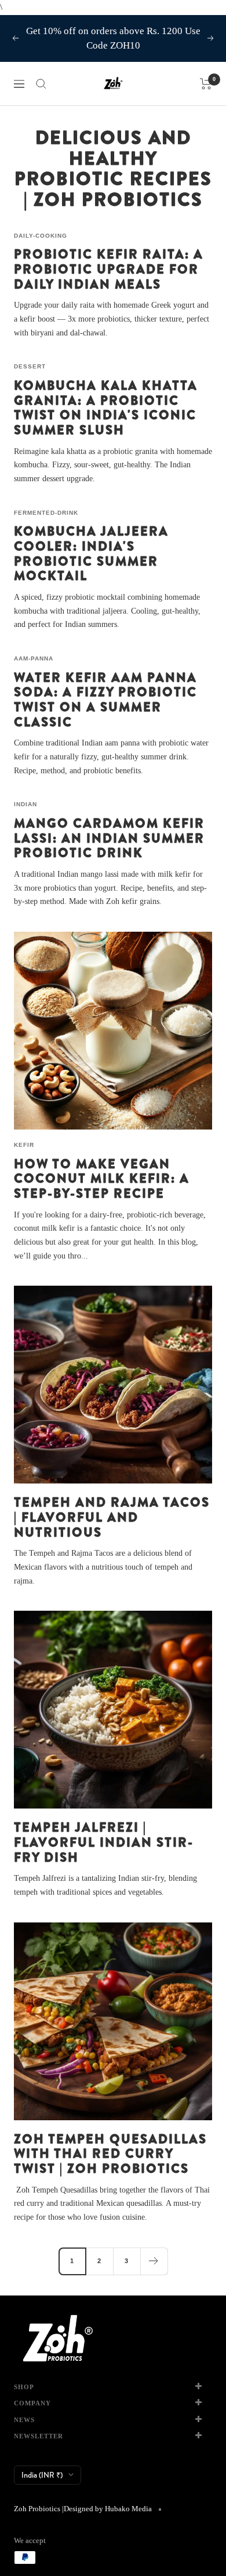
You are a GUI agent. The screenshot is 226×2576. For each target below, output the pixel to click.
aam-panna (34, 658)
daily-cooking (41, 236)
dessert (30, 366)
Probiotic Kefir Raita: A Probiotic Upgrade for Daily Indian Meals (109, 269)
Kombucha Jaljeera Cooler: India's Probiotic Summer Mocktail (91, 553)
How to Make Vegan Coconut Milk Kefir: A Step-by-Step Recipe (102, 1178)
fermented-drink (46, 513)
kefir (24, 1145)
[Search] (41, 84)
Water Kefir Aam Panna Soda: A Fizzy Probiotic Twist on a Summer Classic (105, 700)
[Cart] (206, 84)
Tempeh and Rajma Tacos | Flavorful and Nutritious (112, 1517)
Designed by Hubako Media (108, 2509)
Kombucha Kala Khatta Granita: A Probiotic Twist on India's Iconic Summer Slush (106, 407)
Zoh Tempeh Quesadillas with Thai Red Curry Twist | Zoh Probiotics (110, 2154)
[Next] (154, 2261)
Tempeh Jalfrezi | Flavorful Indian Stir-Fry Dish (104, 1842)
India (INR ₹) (42, 2475)
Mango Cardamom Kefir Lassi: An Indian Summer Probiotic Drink (109, 838)
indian (25, 804)
